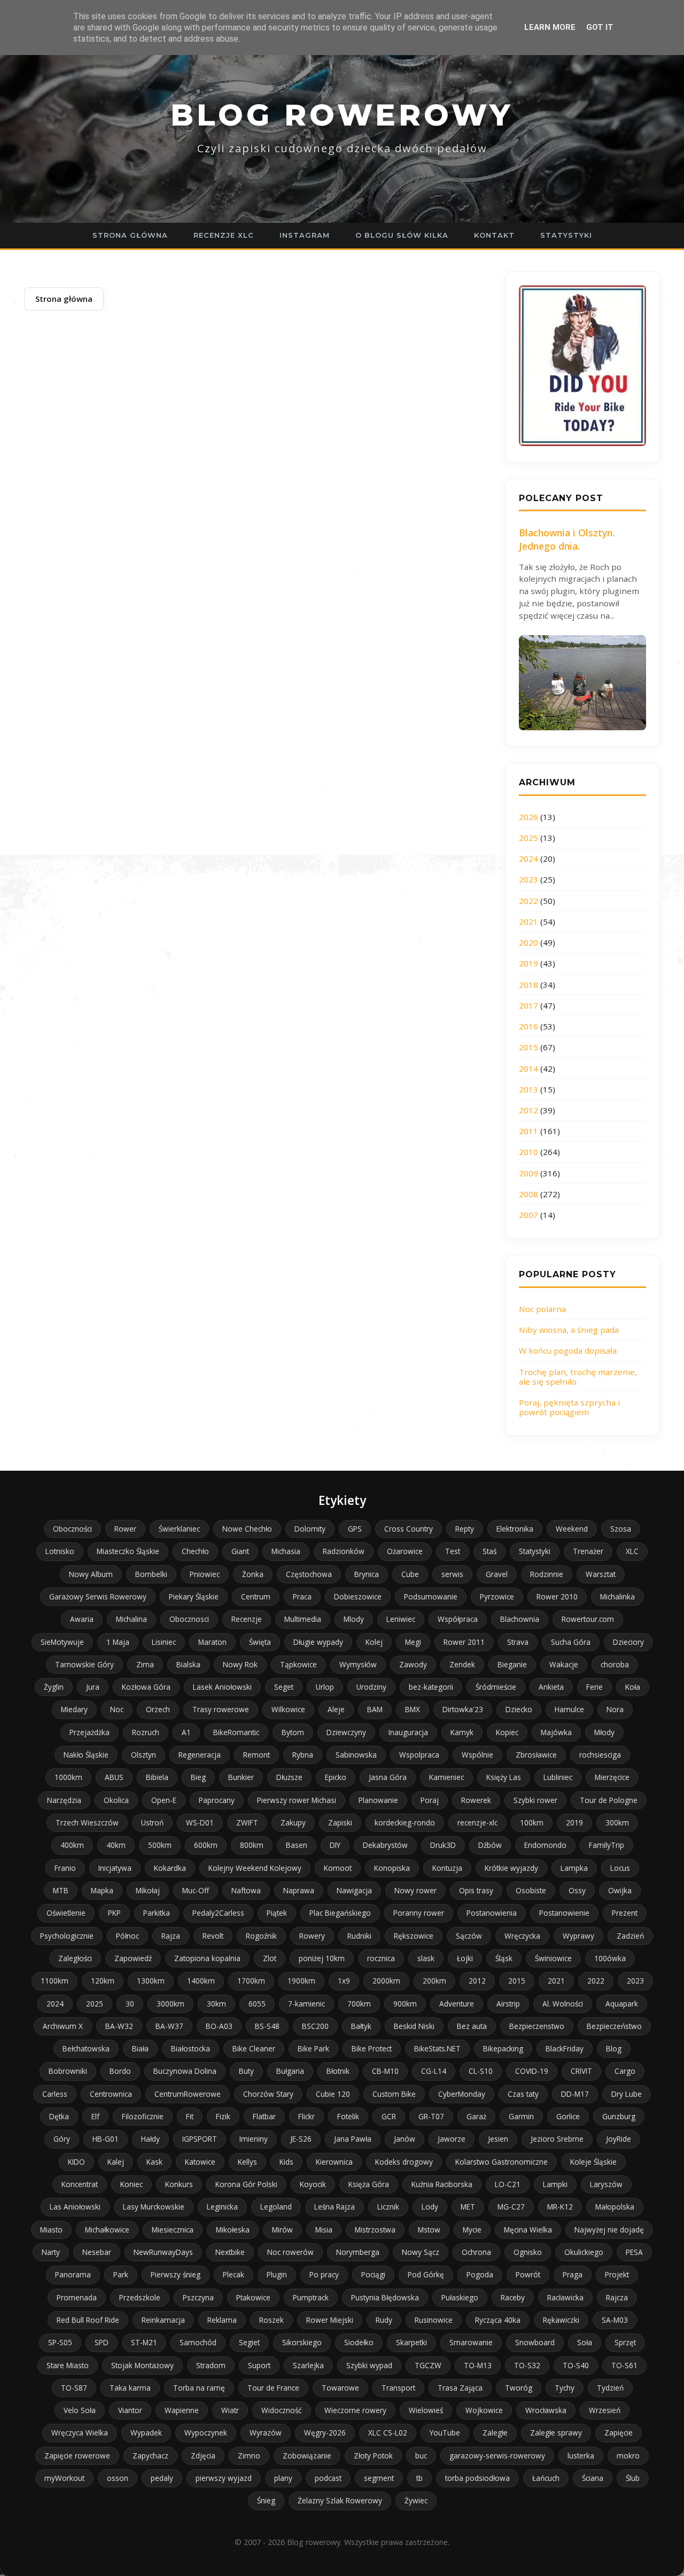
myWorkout (64, 2478)
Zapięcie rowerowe (77, 2456)
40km (116, 1845)
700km (359, 2004)
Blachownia (520, 1619)
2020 (528, 942)
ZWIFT (247, 1822)
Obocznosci (189, 1619)
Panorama (73, 2274)
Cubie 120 (333, 2094)
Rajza (171, 1936)
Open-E (164, 1800)
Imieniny (254, 2139)
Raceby (513, 2297)
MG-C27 (511, 2207)
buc (421, 2456)
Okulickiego (584, 2252)
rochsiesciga (600, 1755)
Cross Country (409, 1529)
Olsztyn (143, 1755)
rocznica (381, 1958)
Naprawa (299, 1890)
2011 (528, 1131)
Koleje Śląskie (593, 2162)
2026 (528, 817)
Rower (125, 1529)
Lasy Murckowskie (154, 2207)
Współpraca (458, 1619)
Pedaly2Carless (218, 1913)
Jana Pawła (353, 2139)
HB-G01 (106, 2139)
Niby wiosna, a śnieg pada (569, 1330)
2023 (528, 879)
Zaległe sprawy (556, 2433)
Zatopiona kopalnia (207, 1958)
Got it (600, 27)
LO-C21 (508, 2184)
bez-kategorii (431, 1687)
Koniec (131, 2184)
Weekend (572, 1529)
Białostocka (191, 2048)
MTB (61, 1890)
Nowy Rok (240, 1664)
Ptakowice (253, 2297)
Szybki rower (535, 1800)
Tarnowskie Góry (84, 1664)
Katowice (200, 2162)
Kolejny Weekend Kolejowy (255, 1868)
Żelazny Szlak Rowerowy (340, 2500)
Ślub (633, 2478)
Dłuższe (289, 1777)
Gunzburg (619, 2116)
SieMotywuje (62, 1642)
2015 (528, 1047)
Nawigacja (354, 1890)
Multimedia (303, 1619)
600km (206, 1845)
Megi (413, 1642)
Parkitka (157, 1913)
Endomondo (545, 1845)
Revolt (213, 1936)
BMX (413, 1709)
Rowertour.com (588, 1619)
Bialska (188, 1664)
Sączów (469, 1936)
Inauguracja (408, 1732)
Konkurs (179, 2184)
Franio (65, 1868)
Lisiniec (164, 1642)
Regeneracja (200, 1755)
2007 (528, 1215)
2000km (386, 1981)
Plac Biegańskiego (340, 1913)
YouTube (445, 2433)
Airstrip (508, 2004)
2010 (528, 1152)
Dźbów (490, 1845)
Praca (302, 1597)
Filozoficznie (143, 2116)
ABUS (114, 1777)
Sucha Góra (571, 1642)
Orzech (158, 1709)
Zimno (249, 2456)
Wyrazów (266, 2433)
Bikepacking (503, 2048)
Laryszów (606, 2184)
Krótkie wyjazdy (511, 1868)
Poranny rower (419, 1913)
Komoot (338, 1868)
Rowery (312, 1936)
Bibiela (157, 1777)
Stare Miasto (68, 2365)
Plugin (277, 2274)
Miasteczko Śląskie (128, 1551)
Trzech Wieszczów (87, 1822)
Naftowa (246, 1890)
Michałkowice (107, 2230)
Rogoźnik (261, 1936)
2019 (528, 963)
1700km (251, 1981)
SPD (102, 2342)
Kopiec (507, 1732)
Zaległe (495, 2433)
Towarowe (340, 2388)
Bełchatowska (86, 2048)
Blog (614, 2048)
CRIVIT (581, 2071)
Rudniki (359, 1936)
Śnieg (266, 2500)
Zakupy (293, 1822)
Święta (260, 1642)
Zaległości (75, 1958)
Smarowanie (471, 2342)
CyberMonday (462, 2094)
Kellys (247, 2162)
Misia (324, 2230)
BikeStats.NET (437, 2048)
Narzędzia (64, 1800)
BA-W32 (119, 2026)
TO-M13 (478, 2365)
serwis (452, 1574)
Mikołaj (148, 1890)
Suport (259, 2365)
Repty (465, 1529)
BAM (375, 1709)
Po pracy (324, 2274)
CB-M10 (385, 2071)
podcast (328, 2478)
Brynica (367, 1574)
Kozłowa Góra (146, 1687)
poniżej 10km (322, 1958)
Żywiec (416, 2500)
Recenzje (247, 1619)
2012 (528, 1110)
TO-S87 (74, 2388)
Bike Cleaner (254, 2048)
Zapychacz (150, 2456)
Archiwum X (63, 2026)
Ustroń (152, 1822)
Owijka (620, 1890)
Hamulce (569, 1709)
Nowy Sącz (421, 2252)
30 (130, 2004)
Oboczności (72, 1529)
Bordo (120, 2071)
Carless (55, 2094)
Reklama (222, 2320)
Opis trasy (476, 1890)
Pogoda (480, 2274)
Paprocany (217, 1800)
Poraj (430, 1800)
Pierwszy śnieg (176, 2274)
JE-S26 (301, 2139)
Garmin (521, 2116)
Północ (127, 1936)
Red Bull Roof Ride (88, 2320)
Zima (145, 1664)
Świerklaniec (179, 1529)
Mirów (282, 2230)
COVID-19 (532, 2071)
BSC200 (315, 2026)
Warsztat (601, 1574)
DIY (335, 1845)
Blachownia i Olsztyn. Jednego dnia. (567, 539)
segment (379, 2478)
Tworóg (519, 2388)
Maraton (212, 1642)
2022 (528, 901)
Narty (51, 2252)
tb (419, 2478)
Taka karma (130, 2388)
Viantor (130, 2410)
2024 (528, 858)
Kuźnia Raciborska (442, 2184)
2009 (528, 1173)
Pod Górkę (426, 2274)
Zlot (270, 1958)
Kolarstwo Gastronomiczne (502, 2162)
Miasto (51, 2230)
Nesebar (97, 2252)
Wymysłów (358, 1664)
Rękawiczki (561, 2320)
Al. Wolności (563, 2004)
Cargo (625, 2071)
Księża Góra (369, 2184)
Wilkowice (288, 1709)
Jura (93, 1687)
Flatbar (264, 2116)
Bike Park (313, 2048)
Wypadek (146, 2433)
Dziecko (519, 1709)
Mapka (102, 1890)
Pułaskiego (460, 2297)
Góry (62, 2139)
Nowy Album (91, 1574)
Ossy (577, 1890)
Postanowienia (492, 1913)
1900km (301, 1981)
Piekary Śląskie (194, 1597)
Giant (240, 1551)
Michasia (286, 1551)
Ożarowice (405, 1551)
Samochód (198, 2342)
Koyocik (313, 2184)
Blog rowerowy (342, 115)
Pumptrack (311, 2297)
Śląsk (504, 1958)
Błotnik (338, 2071)
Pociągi (373, 2274)
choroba (615, 1664)
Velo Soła (80, 2410)
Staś (489, 1551)
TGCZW (428, 2365)
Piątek (277, 1913)
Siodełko (359, 2342)
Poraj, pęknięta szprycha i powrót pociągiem (569, 1407)
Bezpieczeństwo (614, 2026)
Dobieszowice (358, 1597)
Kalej (116, 2162)
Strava (518, 1642)
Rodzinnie (547, 1574)
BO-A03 (219, 2026)
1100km (55, 1981)
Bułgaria (290, 2071)
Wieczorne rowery (355, 2410)
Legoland (276, 2207)
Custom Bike (394, 2094)
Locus (620, 1868)
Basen (297, 1845)
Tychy (565, 2388)
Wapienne (182, 2410)
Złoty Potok (373, 2456)
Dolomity (310, 1529)
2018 (528, 985)
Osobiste (531, 1890)
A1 (186, 1732)
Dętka (59, 2116)
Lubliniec (558, 1777)
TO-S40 (576, 2365)
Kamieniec (446, 1777)
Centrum (256, 1597)
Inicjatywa (115, 1868)
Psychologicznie (67, 1936)
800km (252, 1845)
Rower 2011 (464, 1642)
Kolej (374, 1642)
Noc (117, 1709)
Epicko (336, 1777)
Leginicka (222, 2207)
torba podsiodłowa (477, 2478)
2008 (528, 1194)
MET (468, 2207)
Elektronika (515, 1529)
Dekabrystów (385, 1845)
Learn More (550, 27)
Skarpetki (411, 2342)
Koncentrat (80, 2184)
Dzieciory (628, 1642)
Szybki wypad (369, 2365)
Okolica (116, 1800)
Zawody (413, 1664)
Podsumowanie (431, 1597)
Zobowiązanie (307, 2456)
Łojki (465, 1958)
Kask (154, 2162)
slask (426, 1958)
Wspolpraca (419, 1755)
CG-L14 (434, 2071)
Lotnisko (60, 1551)
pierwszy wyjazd (224, 2478)
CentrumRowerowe (188, 2094)
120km (103, 1981)
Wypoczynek (206, 2433)
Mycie (472, 2230)
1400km (201, 1981)
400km (72, 1845)
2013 (528, 1089)
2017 (528, 1005)
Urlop (325, 1687)
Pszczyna (198, 2297)
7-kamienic (306, 2004)
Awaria (82, 1619)
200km (434, 1981)
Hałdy (150, 2139)
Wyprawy (578, 1936)
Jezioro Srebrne (557, 2139)
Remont (256, 1755)
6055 (257, 2004)
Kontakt (494, 235)
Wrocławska (546, 2410)
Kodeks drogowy (404, 2162)
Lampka (574, 1868)
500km (160, 1845)
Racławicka (565, 2297)
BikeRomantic (236, 1732)
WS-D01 (200, 1822)
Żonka (253, 1574)
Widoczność (282, 2410)
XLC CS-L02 (388, 2433)
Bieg (198, 1777)
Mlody (354, 1619)
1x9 (344, 1981)
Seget (284, 1687)
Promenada (77, 2297)
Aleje (336, 1709)
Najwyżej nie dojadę (609, 2230)
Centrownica (111, 2094)
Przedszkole (140, 2297)
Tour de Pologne (609, 1800)
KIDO (76, 2162)
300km (617, 1822)
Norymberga (358, 2252)
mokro (628, 2456)
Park (121, 2274)
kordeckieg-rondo (405, 1822)
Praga (573, 2274)
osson (118, 2478)
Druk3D (443, 1845)
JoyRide (619, 2139)
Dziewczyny (346, 1732)
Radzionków (344, 1551)
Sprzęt (625, 2342)
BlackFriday (565, 2048)
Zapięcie (619, 2433)
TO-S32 (527, 2365)
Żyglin (54, 1687)
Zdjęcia (203, 2456)
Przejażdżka (90, 1732)
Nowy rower (415, 1890)
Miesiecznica (173, 2230)
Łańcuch (546, 2478)
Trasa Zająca (460, 2388)
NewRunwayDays (163, 2252)
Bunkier (241, 1777)
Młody (604, 1732)
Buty (246, 2071)
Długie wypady (318, 1642)
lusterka (581, 2456)
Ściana (593, 2478)
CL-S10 (481, 2071)
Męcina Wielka (528, 2230)
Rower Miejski (330, 2320)
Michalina (131, 1619)
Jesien (498, 2139)
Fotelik (348, 2116)
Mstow (429, 2230)
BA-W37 (169, 2026)
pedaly (162, 2478)
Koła (633, 1687)
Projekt (617, 2274)
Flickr (306, 2116)
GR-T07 (431, 2116)
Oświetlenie (66, 1913)
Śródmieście (496, 1687)
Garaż (476, 2116)
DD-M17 (575, 2094)
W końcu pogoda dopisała (568, 1351)
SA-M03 (615, 2320)
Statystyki (566, 235)
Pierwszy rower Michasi (297, 1800)
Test (453, 1551)
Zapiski (340, 1822)
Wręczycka (522, 1936)
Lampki (555, 2184)
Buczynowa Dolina (185, 2071)
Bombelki (151, 1574)
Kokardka (170, 1868)
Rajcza (617, 2297)
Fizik (223, 2116)
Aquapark (622, 2004)
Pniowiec (205, 1574)
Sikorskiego (302, 2342)
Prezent (625, 1913)
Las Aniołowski (75, 2207)
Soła (585, 2342)
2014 (528, 1068)
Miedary (74, 1709)
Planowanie (378, 1800)
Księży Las (504, 1777)
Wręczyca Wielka (80, 2433)
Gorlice (568, 2116)
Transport (398, 2388)
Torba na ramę (199, 2388)
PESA (634, 2252)
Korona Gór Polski (246, 2184)
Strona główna (130, 235)
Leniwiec (401, 1619)
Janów (405, 2139)
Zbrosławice (536, 1755)
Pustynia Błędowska (385, 2297)
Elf (95, 2116)
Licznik (388, 2207)
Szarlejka (308, 2365)
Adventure (457, 2004)
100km (532, 1822)
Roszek (271, 2320)
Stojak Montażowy (142, 2365)
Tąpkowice (298, 1664)
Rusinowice (434, 2320)
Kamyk (462, 1732)
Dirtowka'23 (463, 1709)
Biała (140, 2048)
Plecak (234, 2274)
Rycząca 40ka (498, 2320)
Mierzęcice (612, 1777)
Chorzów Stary (268, 2094)
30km (216, 2004)
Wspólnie (477, 1755)
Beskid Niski (414, 2026)
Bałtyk (361, 2026)
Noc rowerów (290, 2252)
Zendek (462, 1664)
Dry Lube (627, 2094)
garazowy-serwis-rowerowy (497, 2456)
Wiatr (230, 2410)
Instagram (305, 235)
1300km (151, 1981)
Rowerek (476, 1800)
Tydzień (610, 2388)
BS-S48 (267, 2026)
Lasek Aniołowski (222, 1687)
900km (405, 2004)
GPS (355, 1529)
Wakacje (564, 1664)
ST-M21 (144, 2342)
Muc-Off (196, 1890)
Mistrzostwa (375, 2230)
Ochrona (476, 2252)
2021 (528, 922)
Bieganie (512, 1664)
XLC (632, 1551)
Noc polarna (542, 1309)
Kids (286, 2162)
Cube (410, 1574)
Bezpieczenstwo (537, 2026)
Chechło (195, 1551)
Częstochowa (309, 1574)
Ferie (594, 1687)
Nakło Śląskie (86, 1755)
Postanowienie (564, 1913)
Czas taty (523, 2094)
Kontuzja (447, 1868)
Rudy (384, 2320)
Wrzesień (605, 2410)
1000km (68, 1777)
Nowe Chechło (247, 1529)
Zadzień (630, 1936)
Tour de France (273, 2388)
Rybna (303, 1755)
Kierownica (334, 2162)
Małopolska (615, 2207)
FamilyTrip (607, 1845)
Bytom (293, 1732)
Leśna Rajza (335, 2207)
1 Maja (118, 1642)
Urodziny (371, 1687)
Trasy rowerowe (221, 1709)
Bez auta (472, 2026)
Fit (190, 2116)
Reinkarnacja (163, 2320)
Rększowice (414, 1936)
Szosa (621, 1529)
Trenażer (588, 1551)
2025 (528, 838)
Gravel (497, 1574)
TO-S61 (624, 2365)
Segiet (249, 2342)
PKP (114, 1913)
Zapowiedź (133, 1958)
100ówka (610, 1958)
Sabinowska (356, 1755)
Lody (430, 2207)
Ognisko (528, 2252)
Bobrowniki (68, 2071)
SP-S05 (60, 2342)
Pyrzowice (497, 1597)
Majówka (556, 1732)
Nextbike (230, 2252)
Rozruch (146, 1732)
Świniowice (553, 1958)
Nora (615, 1709)
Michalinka (617, 1597)
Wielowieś (426, 2410)
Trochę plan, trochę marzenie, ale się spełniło (578, 1377)
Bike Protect (372, 2048)
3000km (170, 2004)
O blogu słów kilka (402, 235)
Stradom (211, 2365)
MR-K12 (560, 2207)
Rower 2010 (557, 1597)
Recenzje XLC (224, 235)
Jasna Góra (388, 1777)
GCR (389, 2116)
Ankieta (551, 1687)
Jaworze (452, 2139)
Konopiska (392, 1868)
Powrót (528, 2274)
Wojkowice (484, 2410)
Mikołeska (233, 2230)
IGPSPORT (200, 2139)
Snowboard (535, 2342)
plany (283, 2478)
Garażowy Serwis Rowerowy (98, 1597)
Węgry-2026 (325, 2433)
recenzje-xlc (477, 1822)
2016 (528, 1026)
